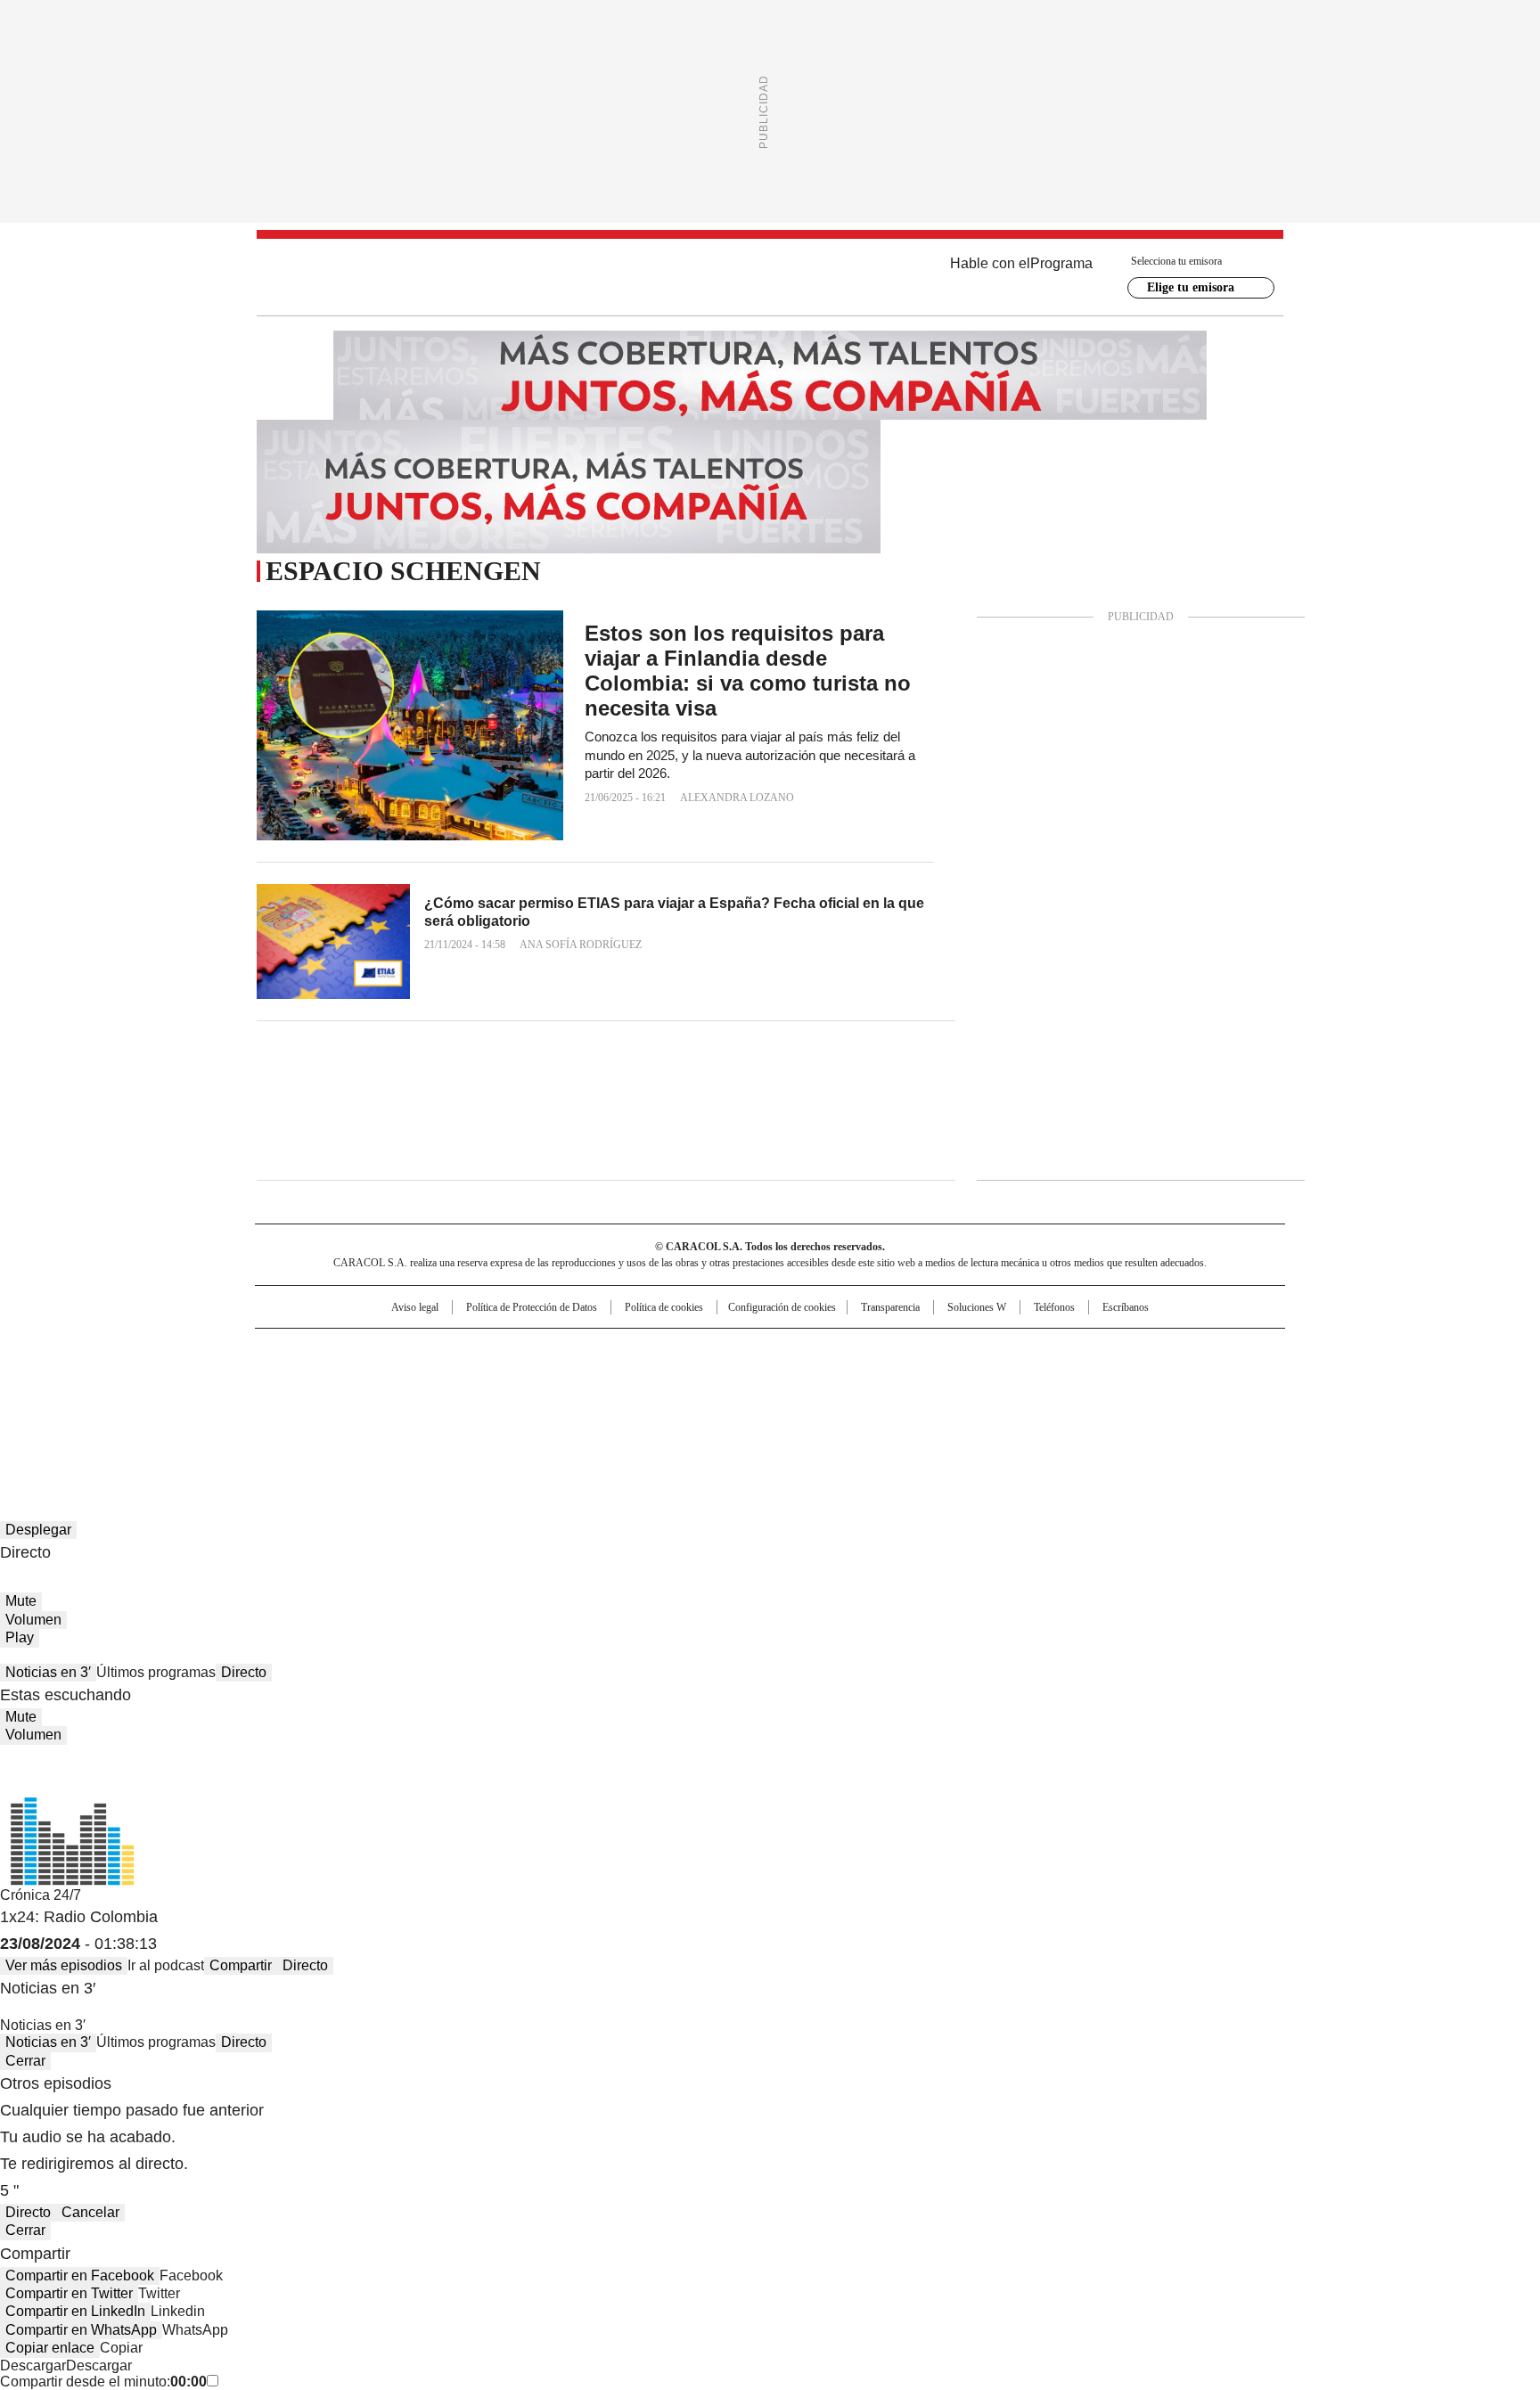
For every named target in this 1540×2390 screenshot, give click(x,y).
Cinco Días (805, 1379)
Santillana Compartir (821, 1350)
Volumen (33, 1620)
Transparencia (890, 1307)
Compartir (241, 1965)
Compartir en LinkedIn (75, 2311)
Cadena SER (906, 1350)
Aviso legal (415, 1307)
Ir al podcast (166, 1965)
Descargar (33, 2365)
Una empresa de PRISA (408, 1367)
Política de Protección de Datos (532, 1307)
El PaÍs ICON (803, 1404)
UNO (681, 1379)
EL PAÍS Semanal (935, 1379)
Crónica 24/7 (41, 1895)
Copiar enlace (50, 2348)
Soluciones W (977, 1307)
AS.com (967, 1350)
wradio (735, 1379)
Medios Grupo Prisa (408, 1411)
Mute (21, 1601)
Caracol (1092, 1350)
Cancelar (90, 2212)
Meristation (1046, 1404)
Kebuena (1085, 1379)
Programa (1061, 263)
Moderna (643, 1404)
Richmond (553, 1404)
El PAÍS (560, 1350)
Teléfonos (1054, 1307)
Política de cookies (664, 1307)
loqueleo (958, 1404)
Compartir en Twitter (69, 2293)
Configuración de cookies (782, 1307)
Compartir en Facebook (80, 2275)
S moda (880, 1404)
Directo (244, 1672)
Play (20, 1637)
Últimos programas (156, 1672)
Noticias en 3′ (48, 1672)
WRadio (770, 277)
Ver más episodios (64, 1965)
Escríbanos (1126, 1307)
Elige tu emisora (1191, 287)
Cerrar (25, 2061)
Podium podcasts (726, 1404)
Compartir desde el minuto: (103, 2382)
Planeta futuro (1010, 1379)
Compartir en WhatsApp (81, 2330)
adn (1026, 1350)
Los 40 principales (639, 1350)
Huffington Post (586, 1379)
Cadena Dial (871, 1379)
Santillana (722, 1350)
